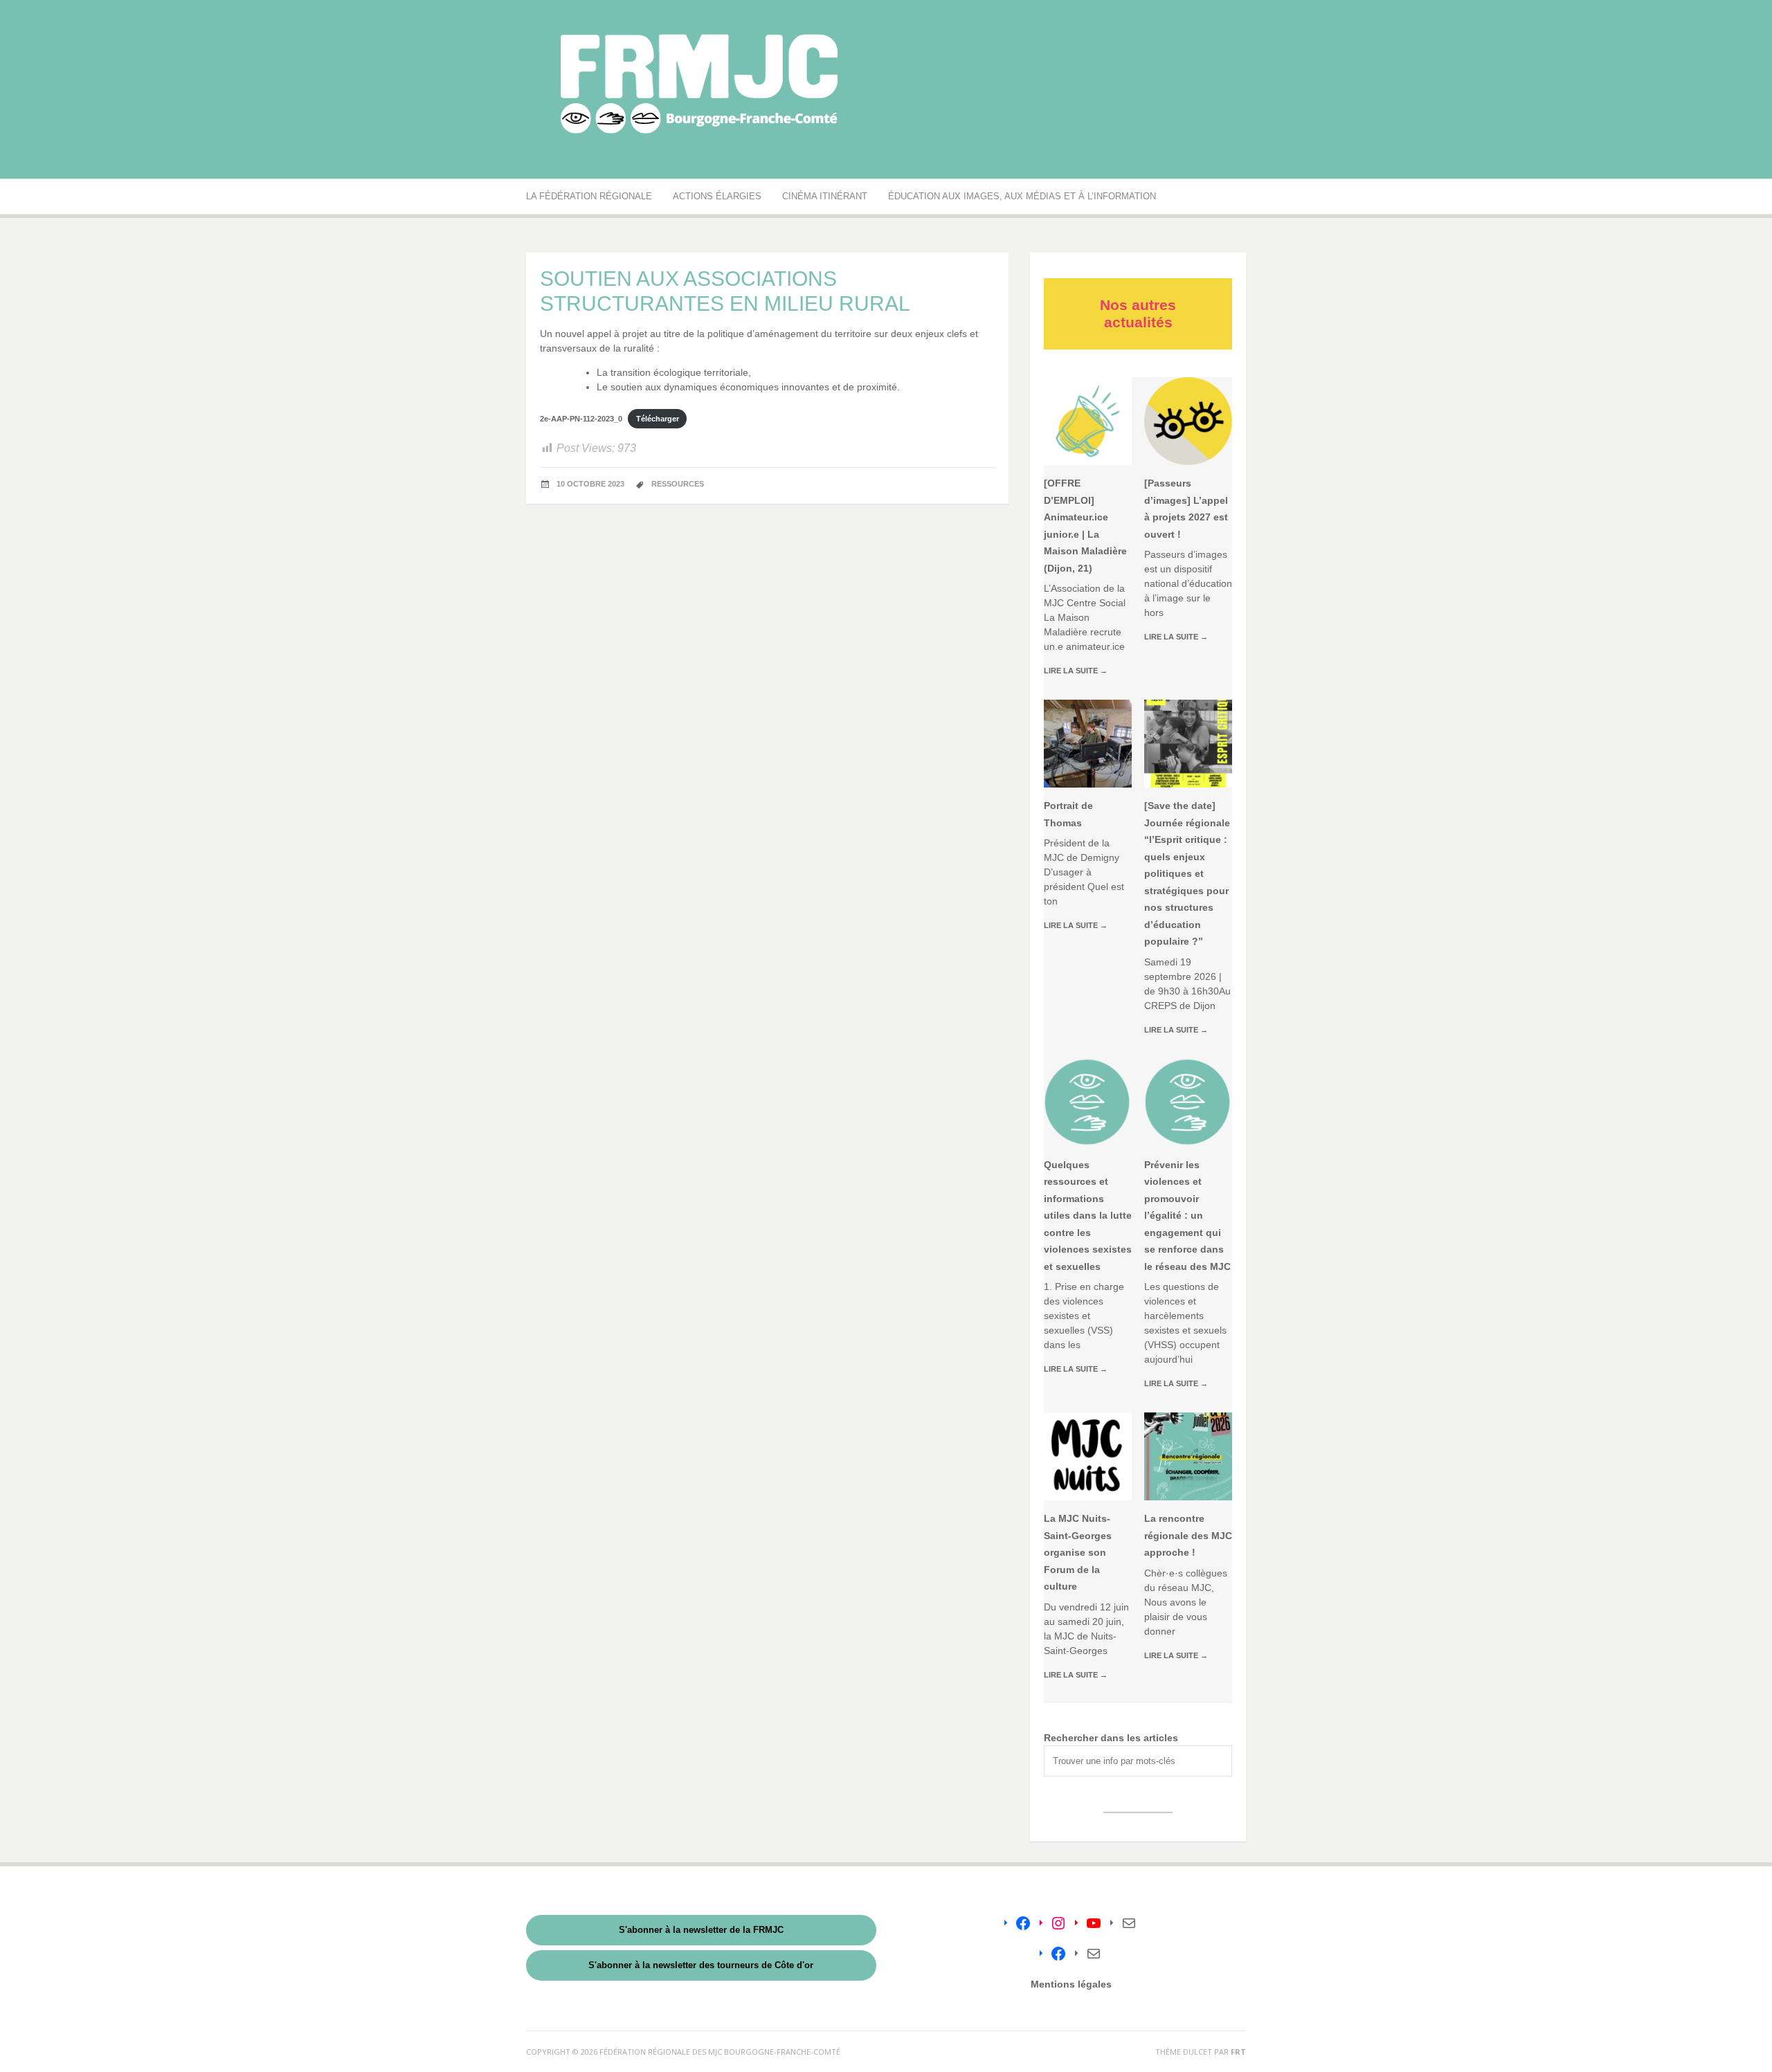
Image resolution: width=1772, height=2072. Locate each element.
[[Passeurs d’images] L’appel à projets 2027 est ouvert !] (1188, 421)
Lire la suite (1076, 671)
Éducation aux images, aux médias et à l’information (1022, 196)
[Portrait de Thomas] (1088, 744)
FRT (1238, 2052)
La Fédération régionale (589, 196)
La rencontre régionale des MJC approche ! (1188, 1535)
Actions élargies (717, 196)
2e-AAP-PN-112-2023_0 (581, 419)
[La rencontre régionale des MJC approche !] (1188, 1456)
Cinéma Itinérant (825, 196)
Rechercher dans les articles (1111, 1738)
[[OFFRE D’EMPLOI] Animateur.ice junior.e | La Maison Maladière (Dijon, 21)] (1088, 421)
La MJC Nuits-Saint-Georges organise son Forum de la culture (1078, 1552)
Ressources (678, 484)
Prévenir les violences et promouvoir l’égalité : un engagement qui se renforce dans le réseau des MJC (1187, 1216)
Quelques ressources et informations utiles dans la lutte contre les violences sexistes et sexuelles (1088, 1216)
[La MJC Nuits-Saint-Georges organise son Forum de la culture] (1088, 1456)
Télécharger (658, 419)
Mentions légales (1071, 1984)
